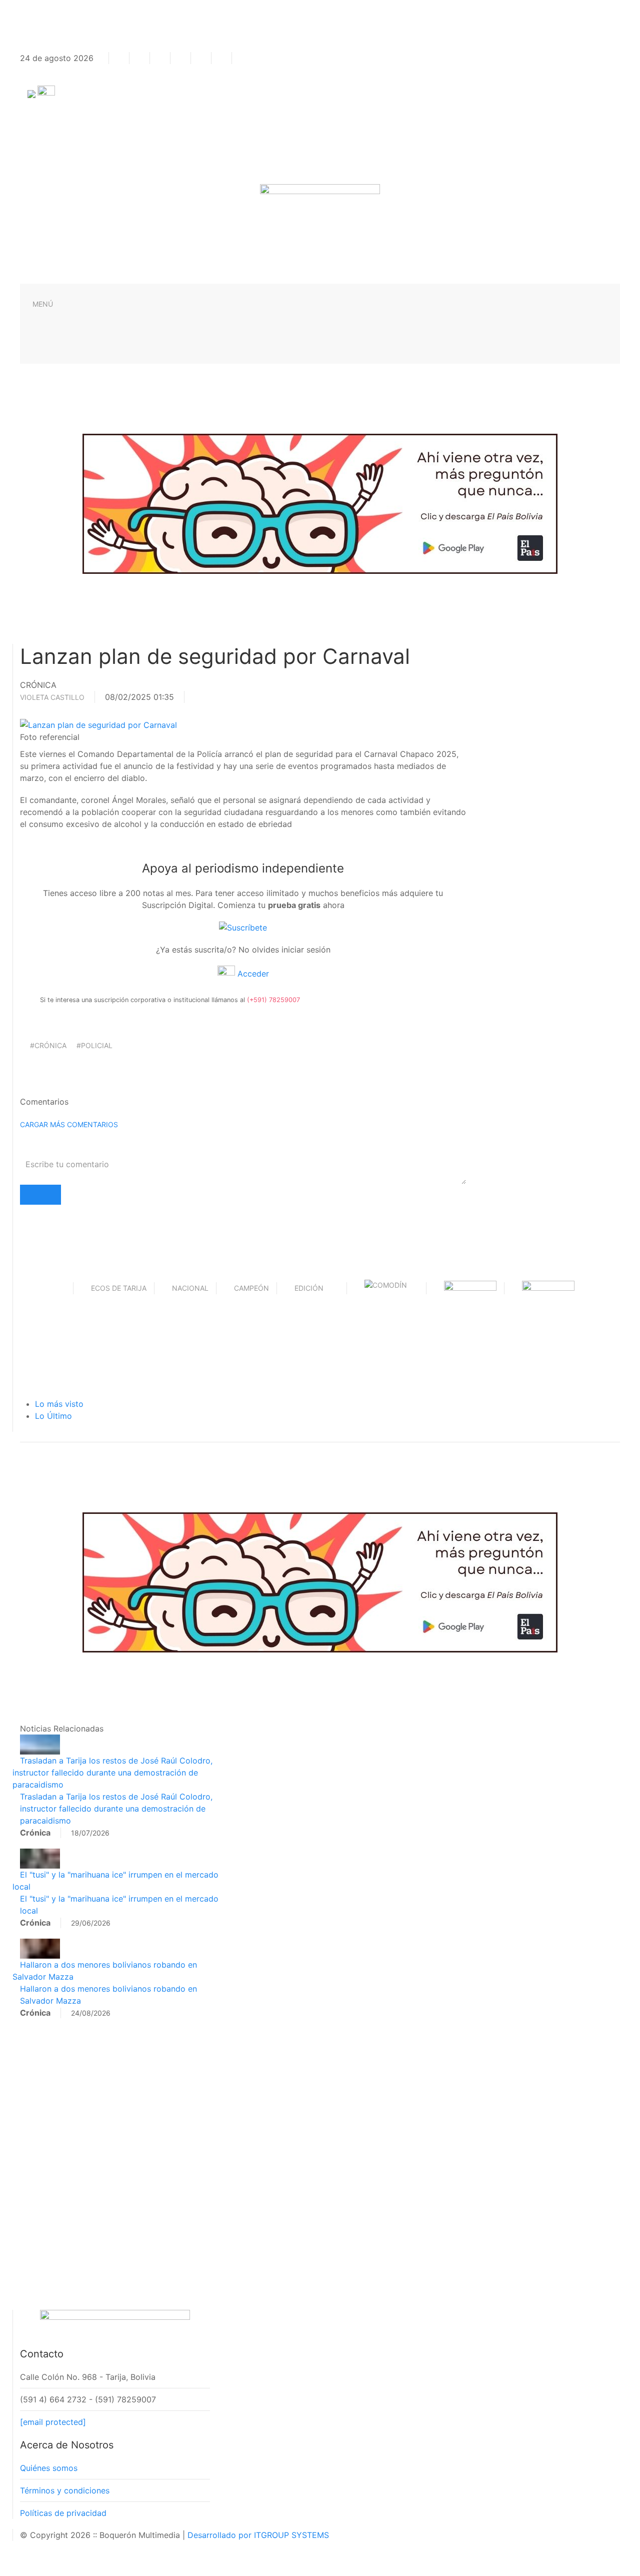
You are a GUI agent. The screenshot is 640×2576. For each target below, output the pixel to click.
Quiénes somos (49, 2468)
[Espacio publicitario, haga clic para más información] (320, 503)
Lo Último (53, 1416)
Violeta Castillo (52, 697)
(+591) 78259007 (273, 1000)
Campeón (251, 1288)
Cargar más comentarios (69, 1124)
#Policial (94, 1045)
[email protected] (53, 2422)
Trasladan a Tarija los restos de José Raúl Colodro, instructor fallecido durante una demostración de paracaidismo (112, 1773)
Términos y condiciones (65, 2490)
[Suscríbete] (243, 927)
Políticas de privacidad (63, 2513)
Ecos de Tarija (119, 1288)
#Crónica (48, 1045)
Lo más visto (59, 1404)
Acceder (252, 974)
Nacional (190, 1288)
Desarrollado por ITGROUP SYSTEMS (258, 2535)
